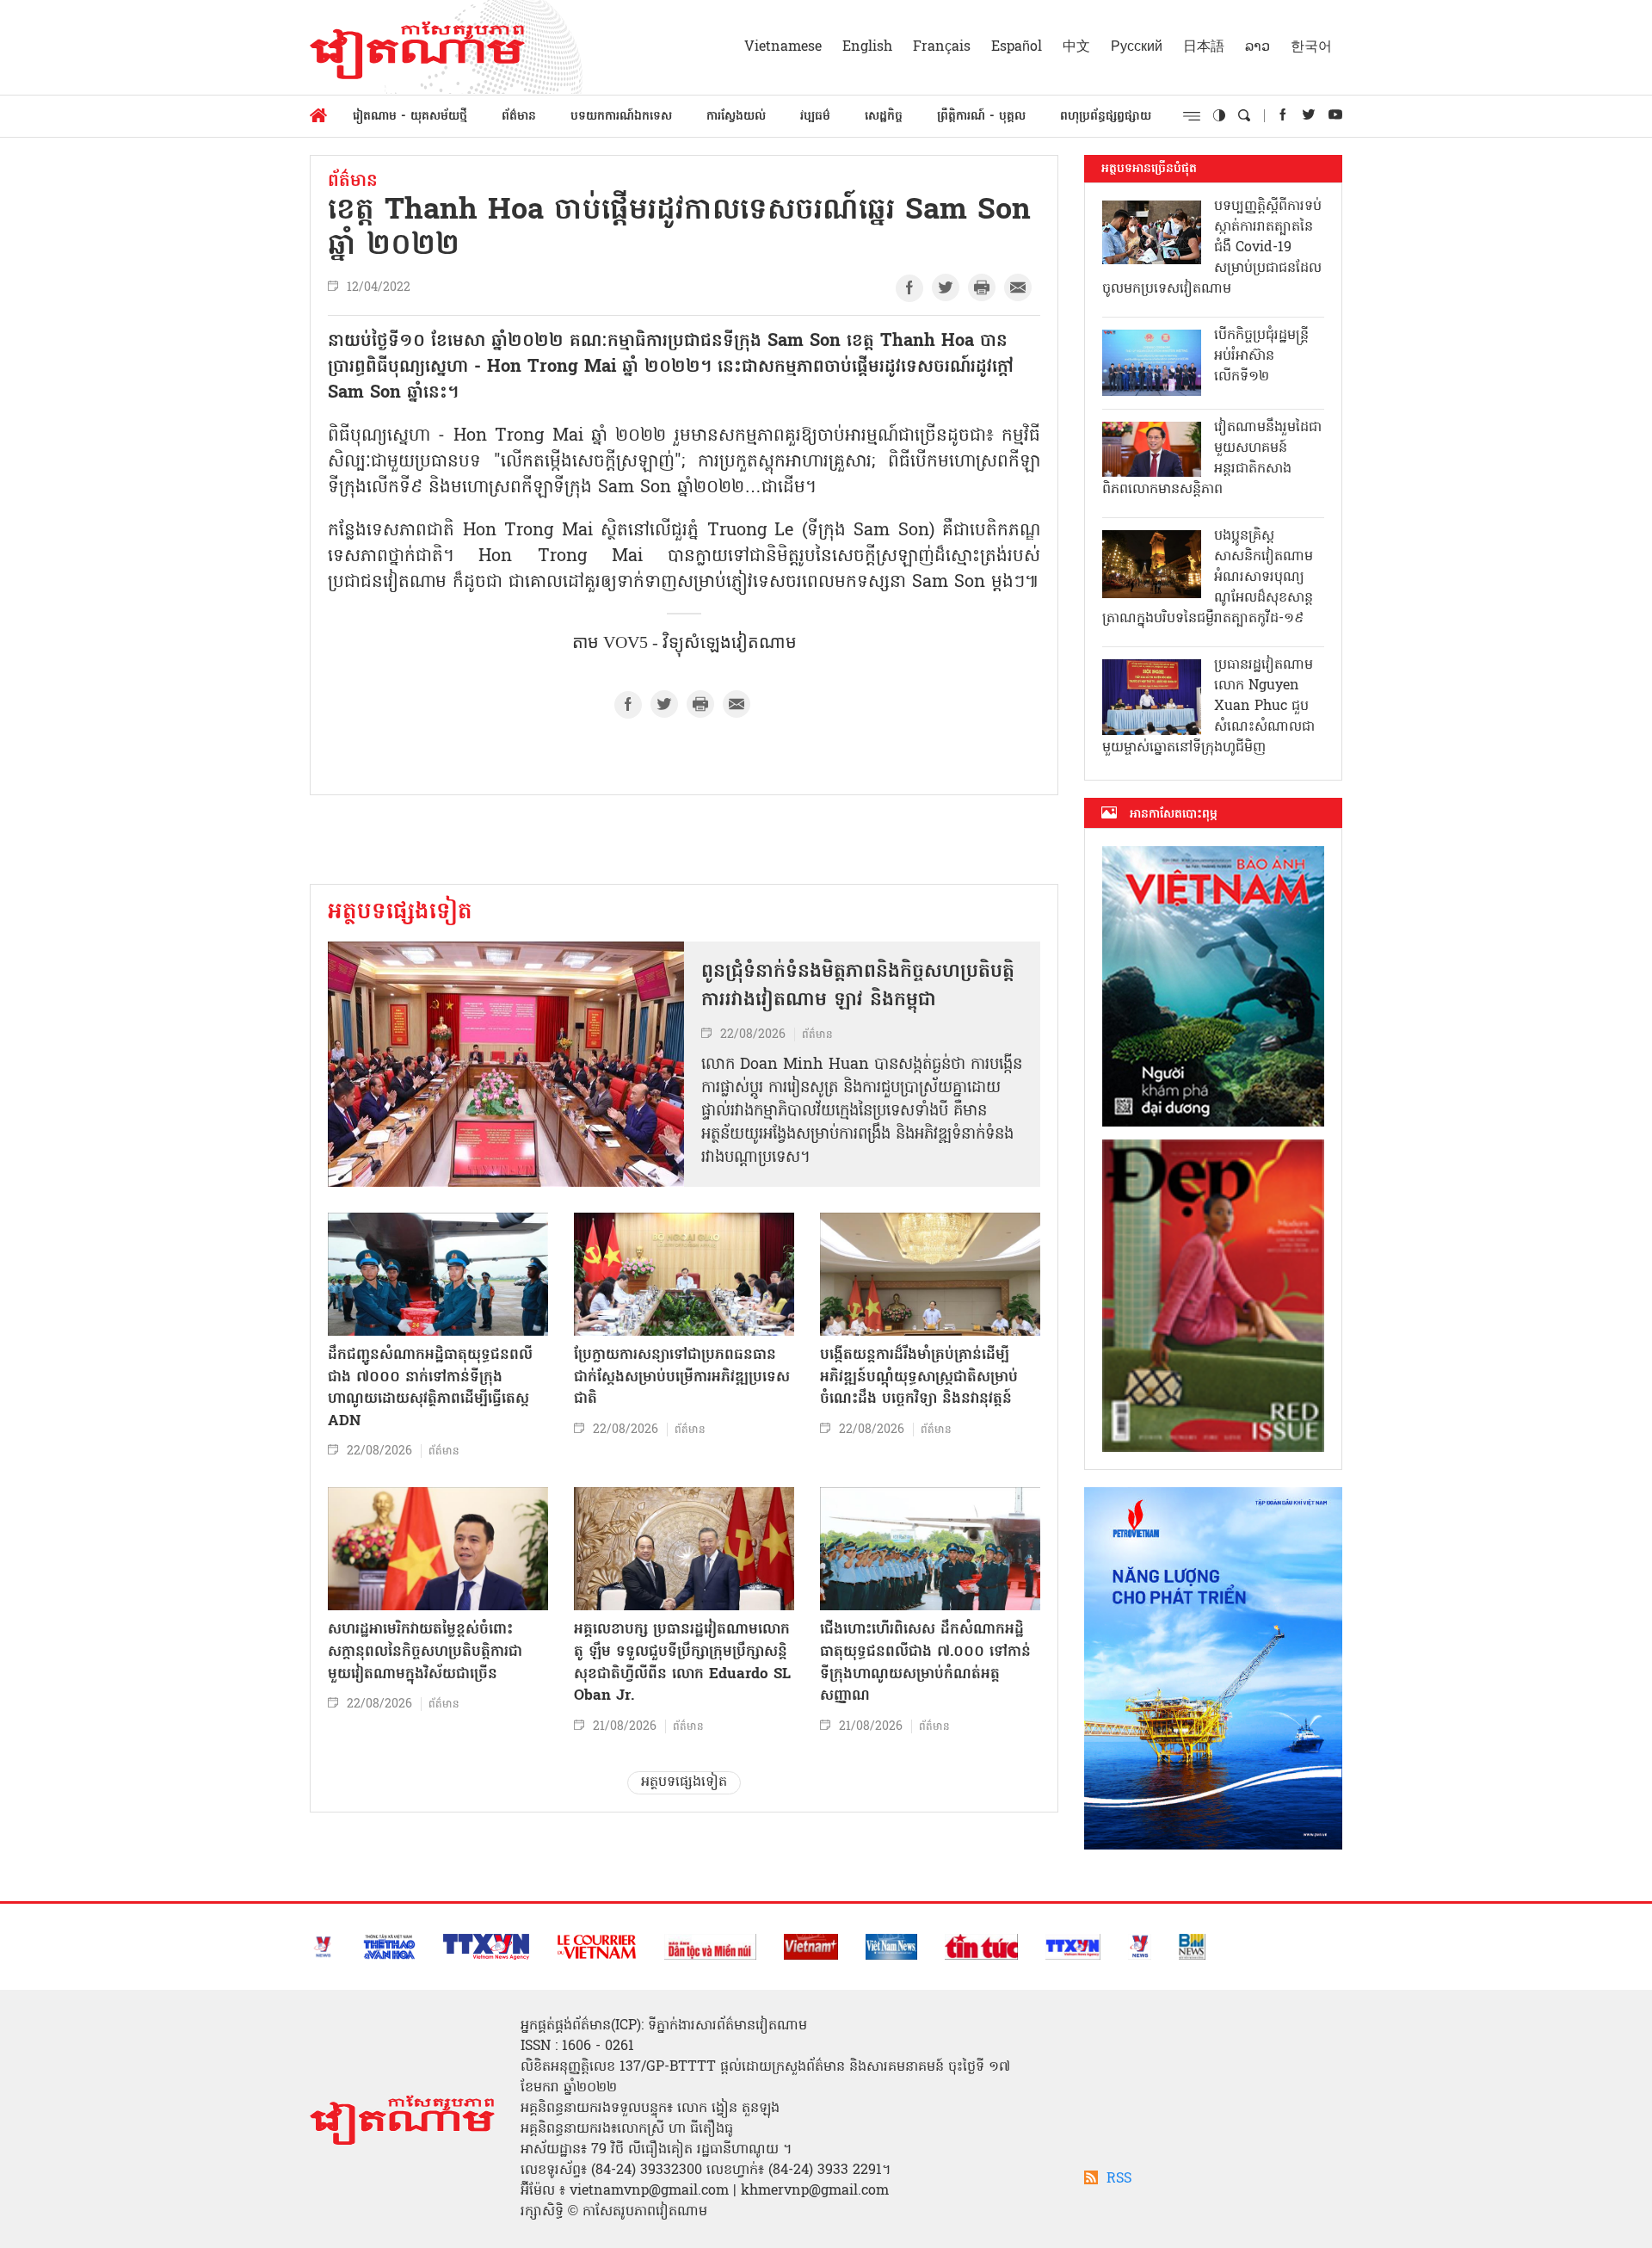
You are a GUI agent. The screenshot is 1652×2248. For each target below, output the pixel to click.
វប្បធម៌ (815, 117)
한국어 (1311, 47)
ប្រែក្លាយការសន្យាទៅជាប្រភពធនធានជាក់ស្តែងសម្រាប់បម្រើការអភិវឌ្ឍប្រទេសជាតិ (682, 1377)
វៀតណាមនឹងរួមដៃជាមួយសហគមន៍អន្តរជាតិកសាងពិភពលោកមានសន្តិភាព (1212, 459)
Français (942, 47)
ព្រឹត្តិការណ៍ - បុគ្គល (981, 117)
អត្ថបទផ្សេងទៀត (400, 913)
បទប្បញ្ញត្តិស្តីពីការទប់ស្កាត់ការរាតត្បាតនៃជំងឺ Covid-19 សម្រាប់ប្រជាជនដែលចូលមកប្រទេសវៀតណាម (1212, 248)
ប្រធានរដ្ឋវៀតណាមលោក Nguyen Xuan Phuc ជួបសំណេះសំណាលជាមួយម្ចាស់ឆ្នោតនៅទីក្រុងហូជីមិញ (1208, 707)
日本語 (1204, 47)
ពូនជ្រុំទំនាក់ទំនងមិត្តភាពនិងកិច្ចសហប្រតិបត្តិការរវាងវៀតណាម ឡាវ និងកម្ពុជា (858, 987)
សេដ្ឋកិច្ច (884, 117)
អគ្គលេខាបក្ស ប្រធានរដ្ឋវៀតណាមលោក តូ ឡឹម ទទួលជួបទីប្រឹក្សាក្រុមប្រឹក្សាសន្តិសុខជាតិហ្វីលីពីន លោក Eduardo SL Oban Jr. (682, 1663)
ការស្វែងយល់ (736, 117)
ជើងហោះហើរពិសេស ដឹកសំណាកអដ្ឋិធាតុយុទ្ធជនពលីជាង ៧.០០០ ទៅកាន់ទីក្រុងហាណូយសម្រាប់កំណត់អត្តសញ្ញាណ (925, 1663)
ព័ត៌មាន (519, 117)
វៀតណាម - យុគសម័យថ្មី (410, 117)
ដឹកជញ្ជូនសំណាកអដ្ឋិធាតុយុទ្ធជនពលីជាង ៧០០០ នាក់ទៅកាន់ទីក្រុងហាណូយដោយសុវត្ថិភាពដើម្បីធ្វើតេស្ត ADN (430, 1388)
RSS (1119, 2179)
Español (1017, 47)
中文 (1076, 47)
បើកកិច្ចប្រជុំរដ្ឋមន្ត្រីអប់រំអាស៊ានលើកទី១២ (1261, 356)
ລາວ (1257, 47)
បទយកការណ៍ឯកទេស (621, 117)
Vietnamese (783, 47)
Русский (1137, 47)
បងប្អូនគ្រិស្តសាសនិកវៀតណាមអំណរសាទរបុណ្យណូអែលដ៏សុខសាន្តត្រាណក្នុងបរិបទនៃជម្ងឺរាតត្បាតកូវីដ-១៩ (1208, 577)
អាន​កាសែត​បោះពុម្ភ (1174, 814)
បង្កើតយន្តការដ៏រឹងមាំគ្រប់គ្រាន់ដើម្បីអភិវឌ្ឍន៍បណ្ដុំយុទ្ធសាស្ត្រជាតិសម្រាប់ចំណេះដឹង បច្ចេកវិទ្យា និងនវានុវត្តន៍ (919, 1377)
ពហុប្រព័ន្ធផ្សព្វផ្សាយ (1106, 117)
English (867, 47)
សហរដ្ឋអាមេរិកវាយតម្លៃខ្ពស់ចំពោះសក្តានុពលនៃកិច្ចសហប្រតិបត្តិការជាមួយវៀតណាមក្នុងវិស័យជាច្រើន (425, 1652)
